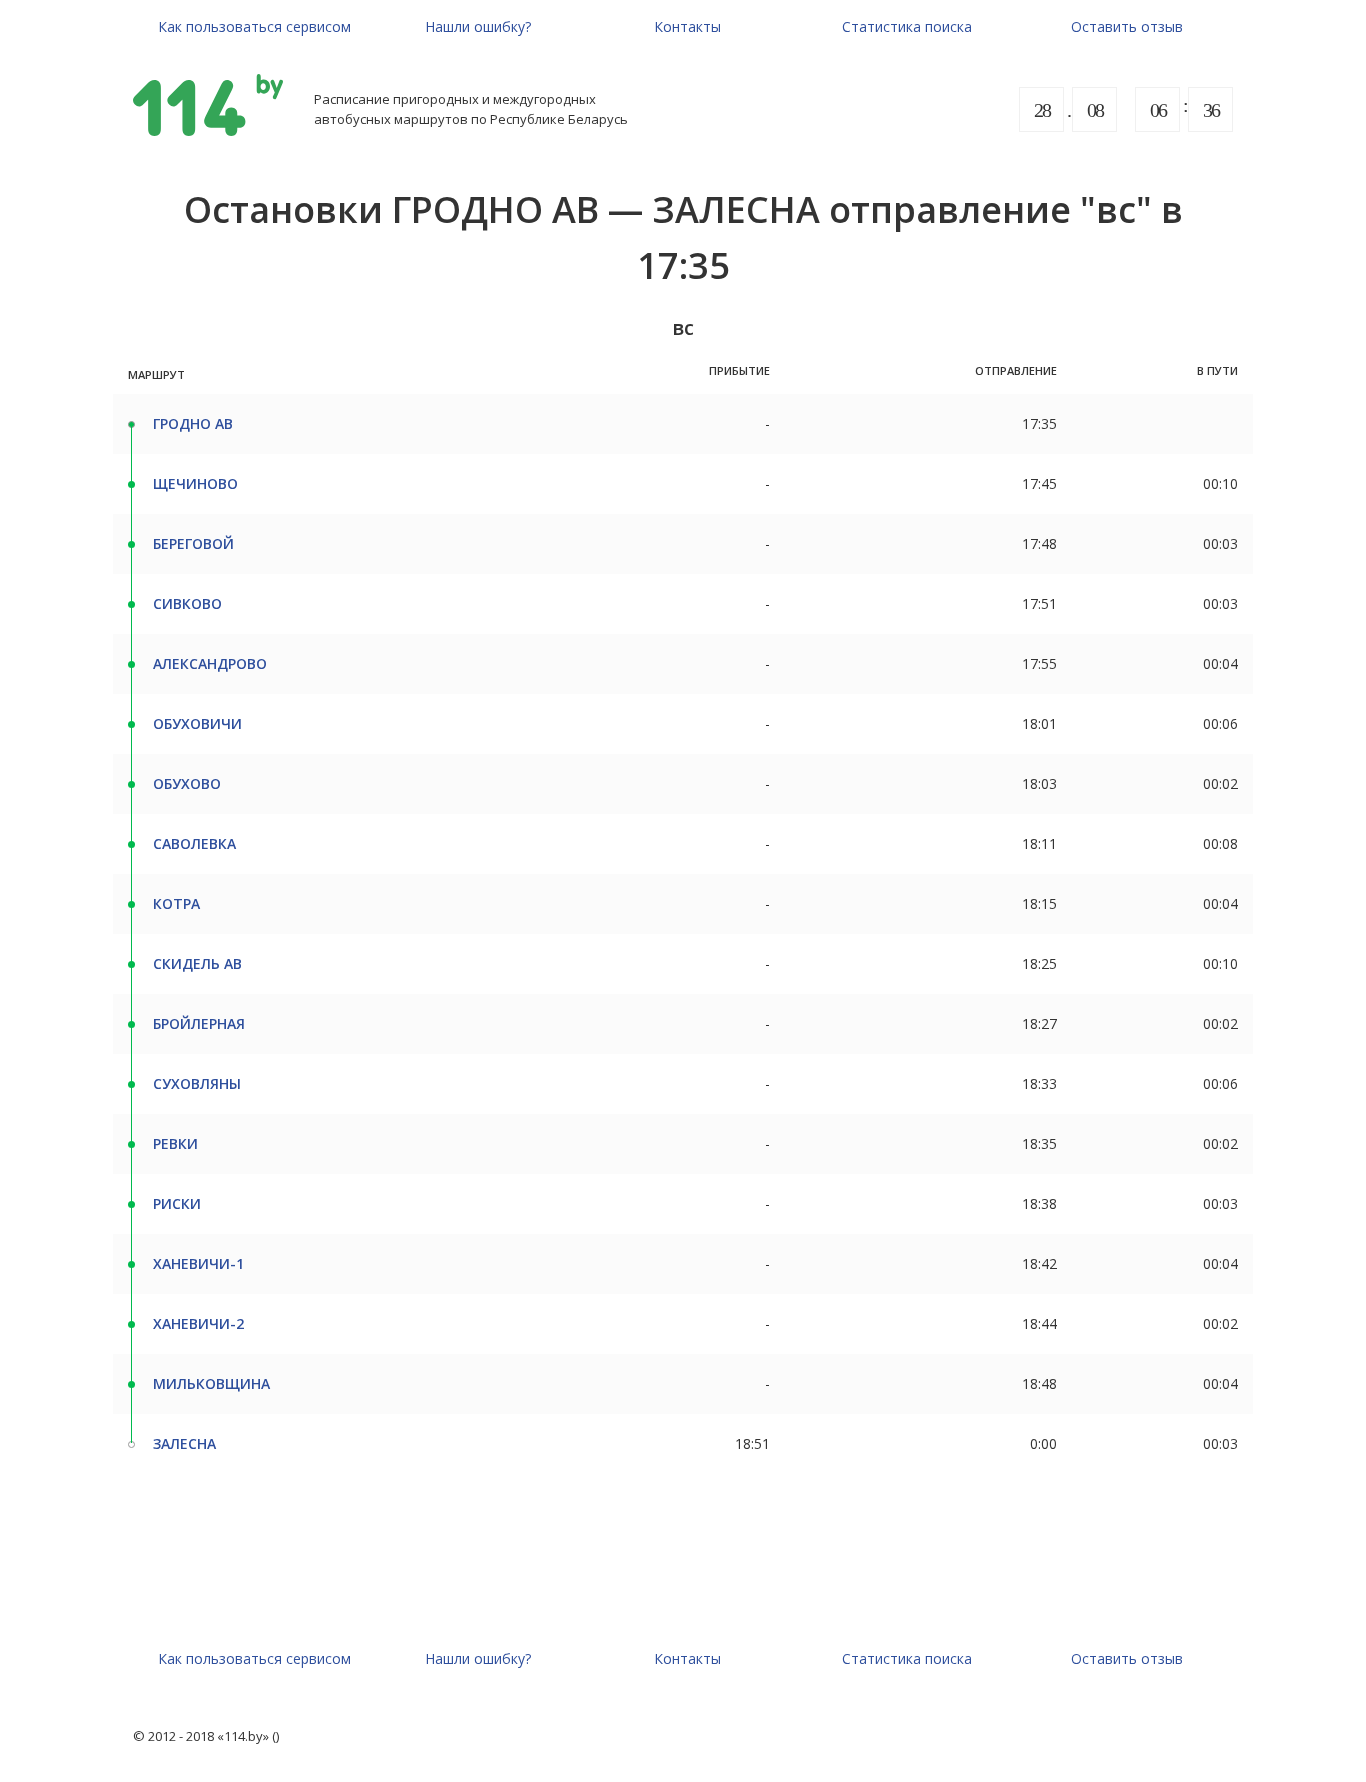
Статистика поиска (907, 26)
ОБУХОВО (187, 783)
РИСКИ (177, 1203)
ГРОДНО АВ (193, 423)
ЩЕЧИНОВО (195, 483)
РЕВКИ (175, 1143)
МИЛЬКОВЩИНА (211, 1383)
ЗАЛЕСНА (184, 1443)
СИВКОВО (187, 603)
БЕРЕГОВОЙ (193, 543)
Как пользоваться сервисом (254, 26)
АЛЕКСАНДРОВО (210, 663)
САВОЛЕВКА (194, 843)
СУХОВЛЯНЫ (197, 1083)
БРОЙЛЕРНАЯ (199, 1023)
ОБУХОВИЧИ (197, 723)
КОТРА (176, 903)
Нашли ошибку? (478, 26)
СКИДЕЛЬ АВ (197, 963)
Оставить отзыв (1127, 26)
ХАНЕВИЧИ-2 (198, 1323)
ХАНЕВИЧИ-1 (198, 1263)
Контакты (687, 26)
